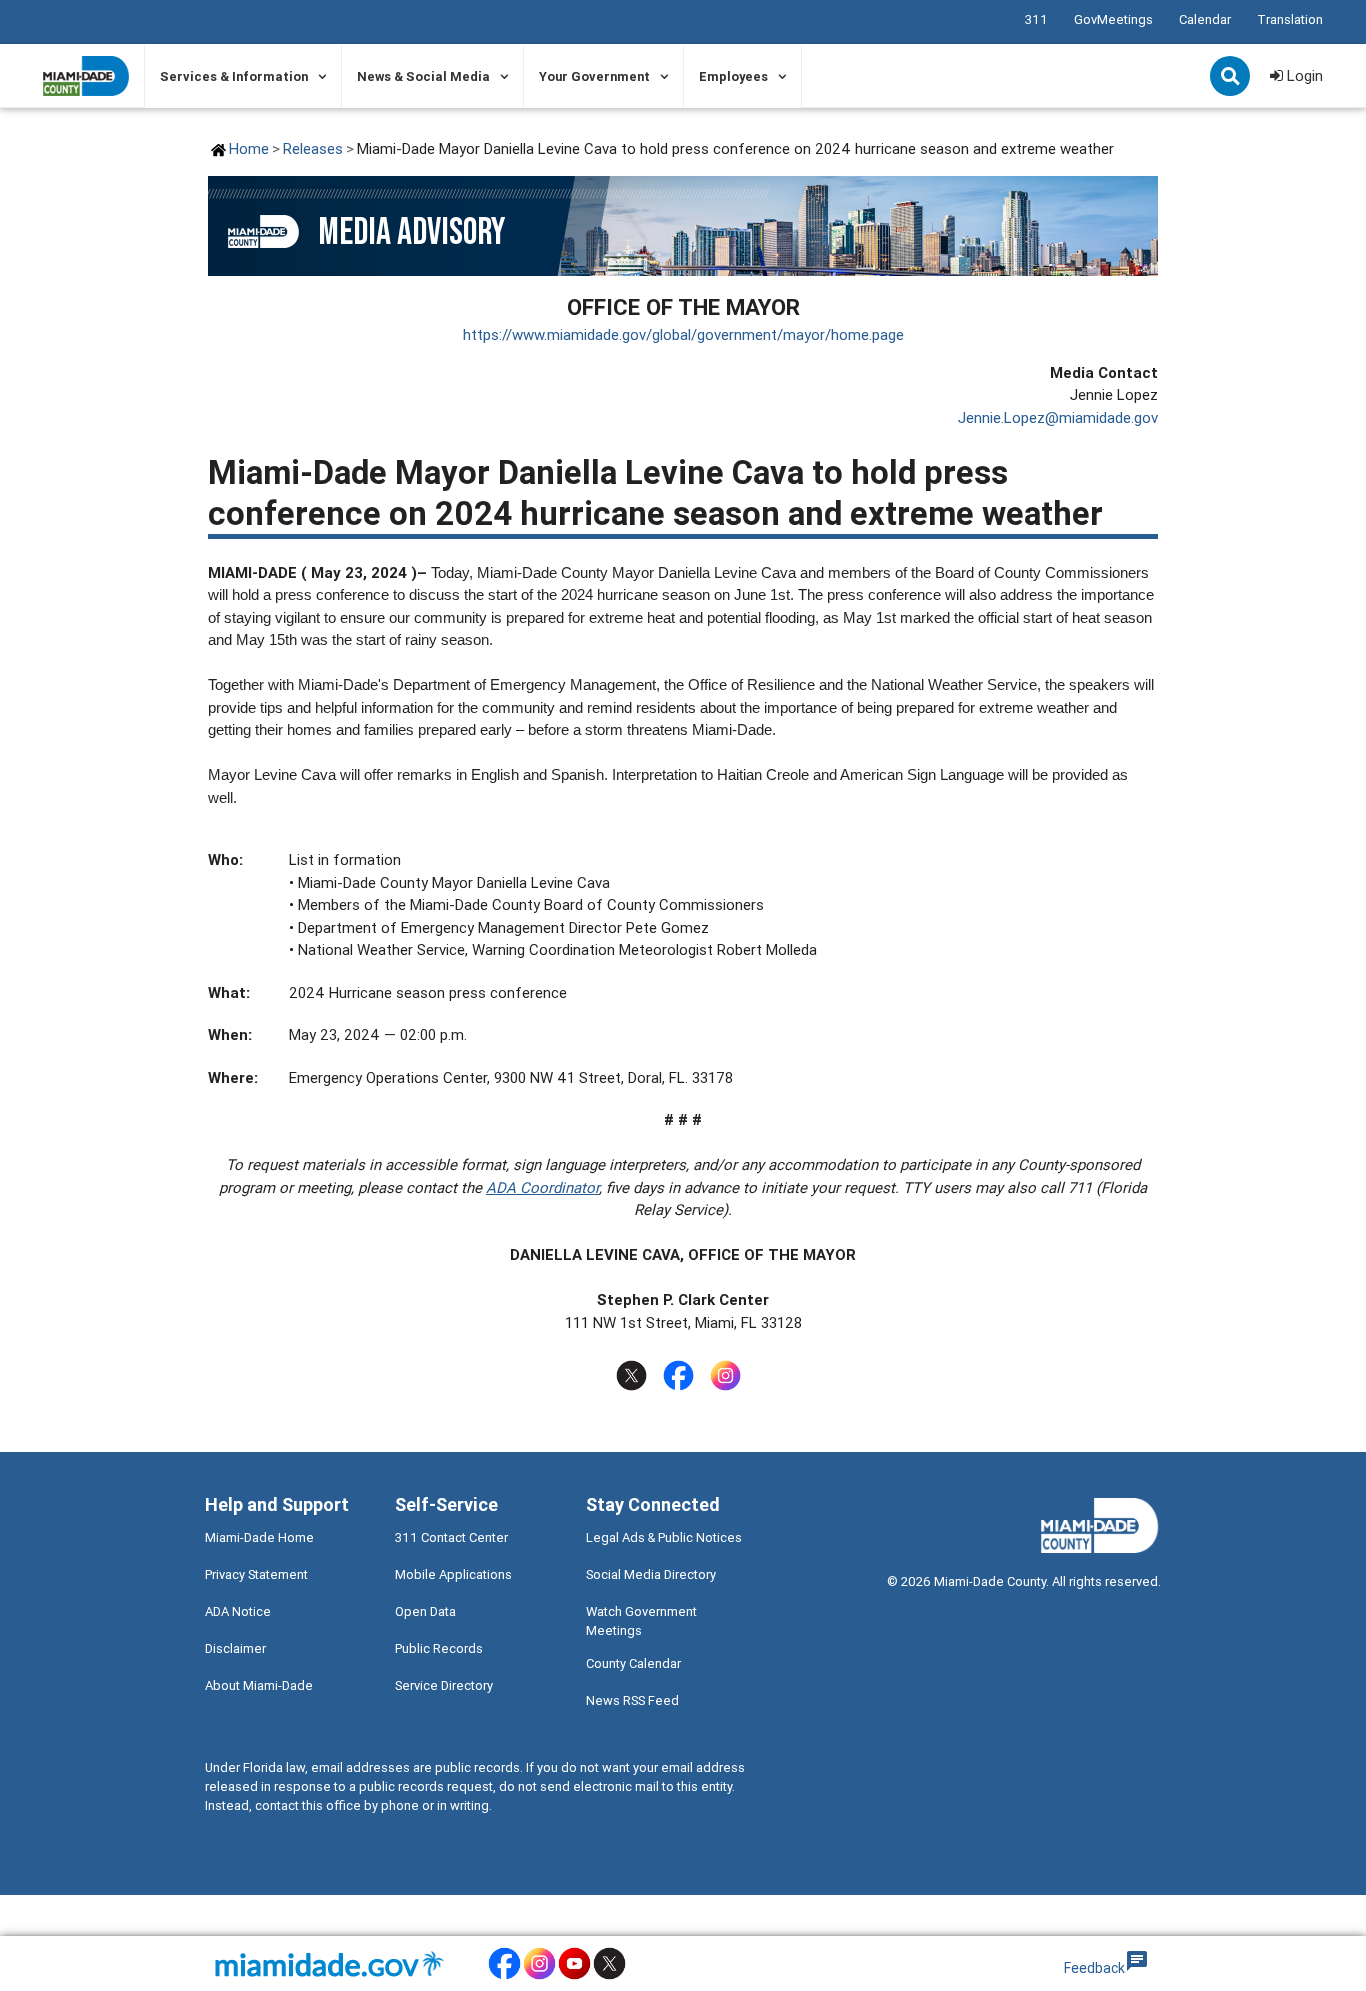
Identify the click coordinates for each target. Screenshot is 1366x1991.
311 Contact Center (451, 1537)
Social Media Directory (651, 1574)
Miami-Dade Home (259, 1537)
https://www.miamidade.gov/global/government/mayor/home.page (683, 334)
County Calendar (633, 1663)
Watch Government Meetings (641, 1621)
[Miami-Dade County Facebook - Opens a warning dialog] (504, 1976)
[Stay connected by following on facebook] (682, 1375)
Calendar (1205, 19)
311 (1036, 19)
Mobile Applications (453, 1574)
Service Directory (444, 1685)
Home (249, 148)
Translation (1290, 19)
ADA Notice (238, 1611)
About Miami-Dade (259, 1685)
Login (1303, 75)
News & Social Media (423, 76)
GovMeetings (1113, 19)
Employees (733, 76)
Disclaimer (235, 1648)
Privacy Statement (256, 1574)
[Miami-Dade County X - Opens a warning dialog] (609, 1976)
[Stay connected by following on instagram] (729, 1375)
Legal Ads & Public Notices (664, 1537)
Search (1232, 78)
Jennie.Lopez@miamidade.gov (1058, 417)
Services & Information (234, 76)
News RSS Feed (632, 1700)
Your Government (594, 76)
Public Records (439, 1648)
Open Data (425, 1611)
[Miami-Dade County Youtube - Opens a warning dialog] (574, 1976)
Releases (313, 148)
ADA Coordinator (542, 1187)
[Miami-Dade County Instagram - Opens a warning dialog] (539, 1976)
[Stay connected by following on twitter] (635, 1375)
